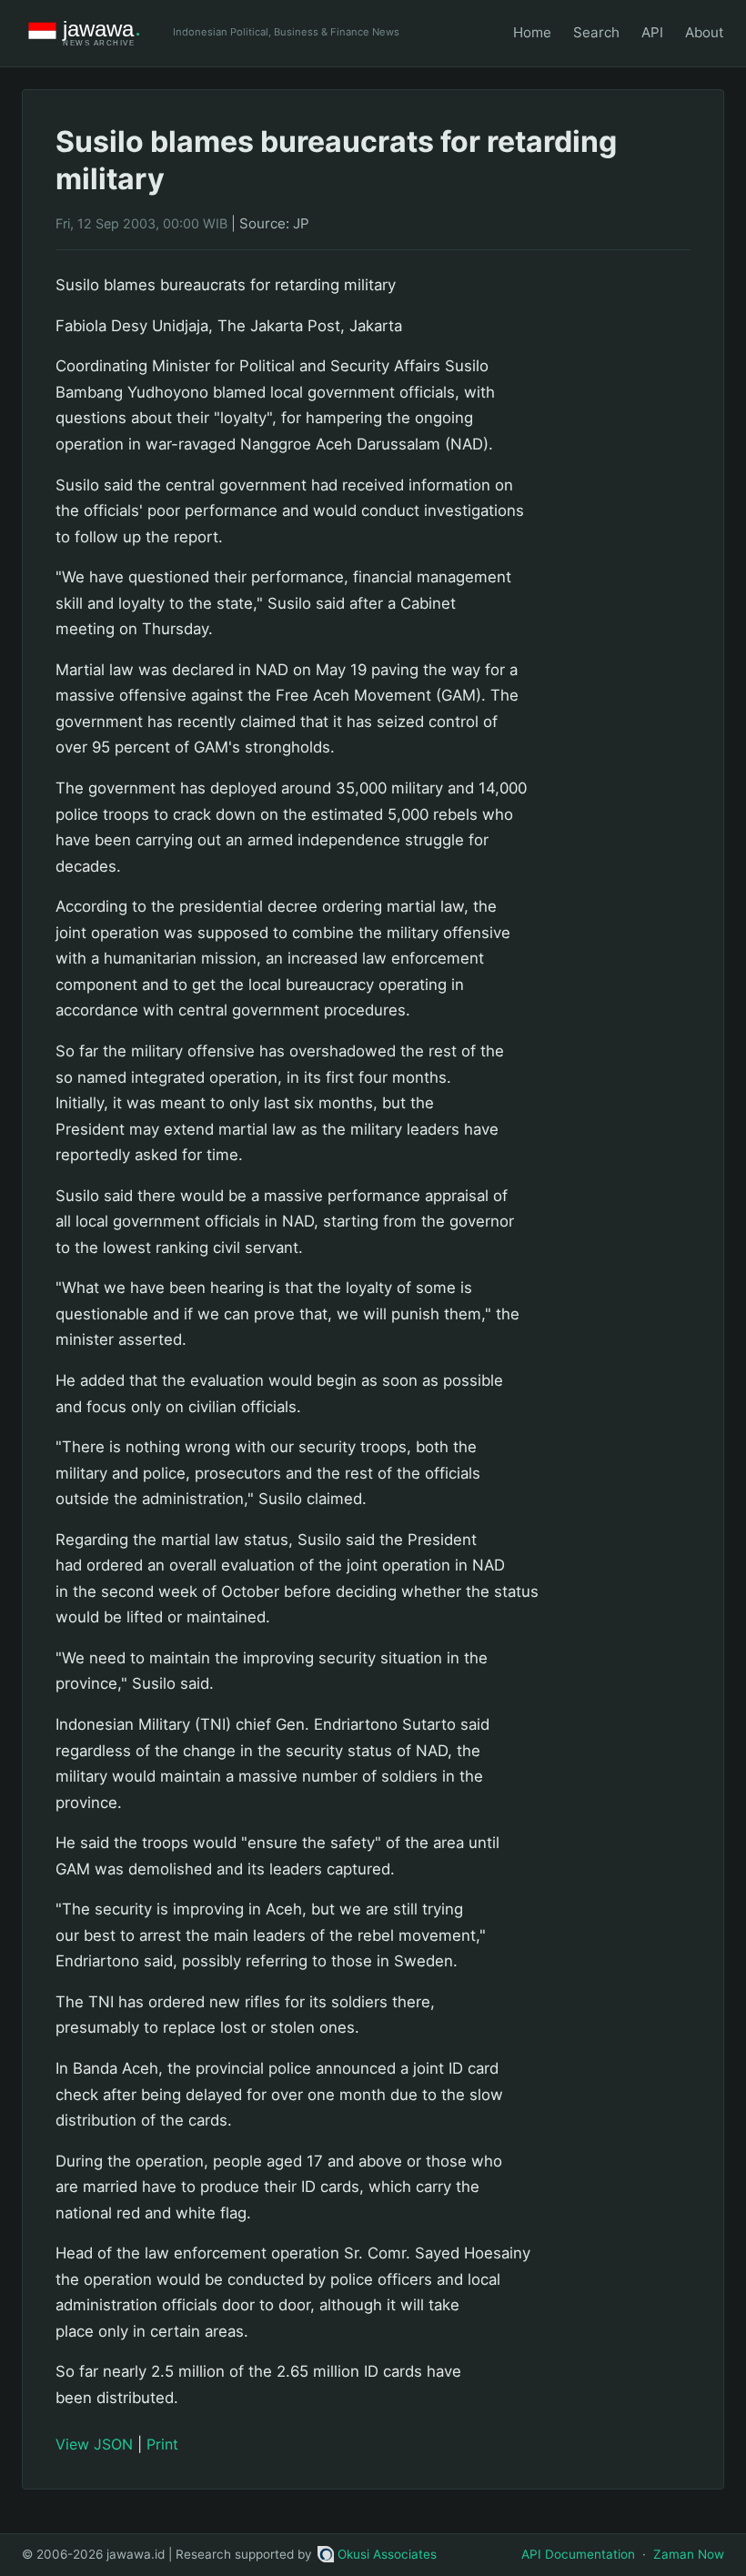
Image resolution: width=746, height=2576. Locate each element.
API (652, 32)
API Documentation (578, 2554)
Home (532, 32)
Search (596, 32)
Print (162, 2444)
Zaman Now (689, 2554)
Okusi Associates (387, 2554)
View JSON (94, 2444)
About (705, 32)
